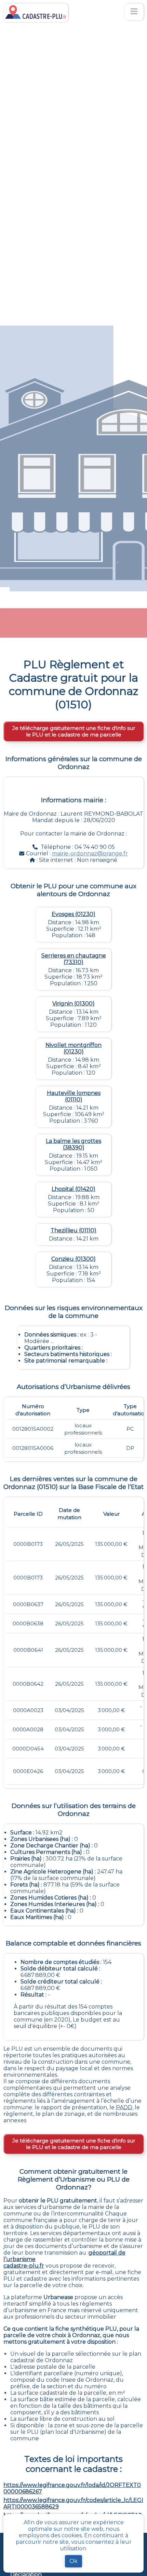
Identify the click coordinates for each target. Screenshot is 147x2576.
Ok (73, 2561)
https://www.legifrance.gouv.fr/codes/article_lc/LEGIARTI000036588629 (73, 2503)
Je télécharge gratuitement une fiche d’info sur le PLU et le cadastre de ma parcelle (74, 731)
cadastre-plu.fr (24, 2266)
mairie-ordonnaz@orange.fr (90, 853)
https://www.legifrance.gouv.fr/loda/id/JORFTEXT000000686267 (72, 2488)
